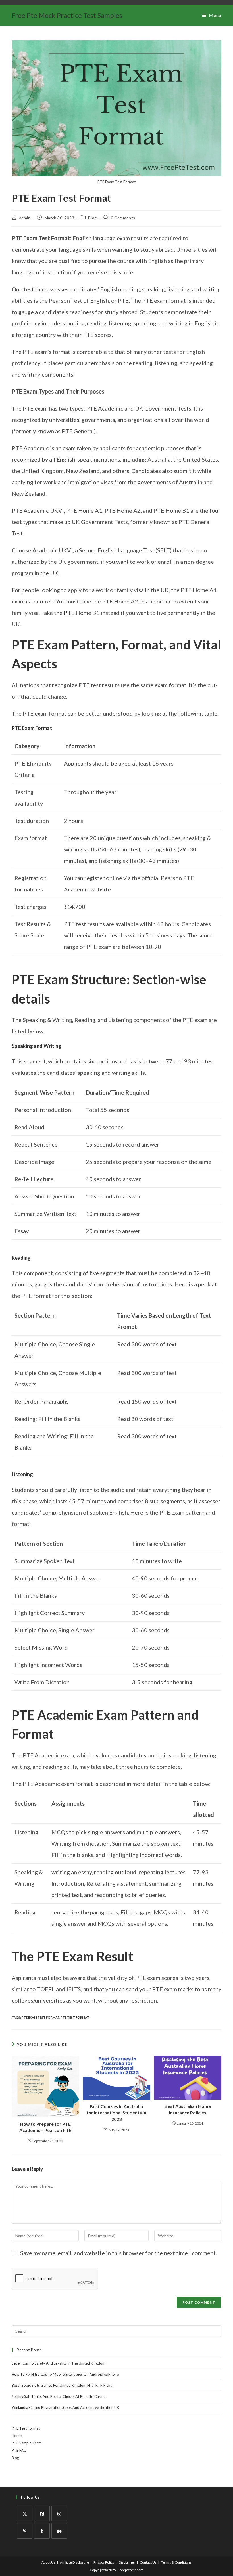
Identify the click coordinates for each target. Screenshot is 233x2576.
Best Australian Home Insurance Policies (188, 2109)
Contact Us (148, 2562)
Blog (92, 218)
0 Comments (123, 218)
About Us (48, 2562)
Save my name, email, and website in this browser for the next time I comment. (118, 2253)
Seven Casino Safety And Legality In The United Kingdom (59, 2363)
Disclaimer (127, 2562)
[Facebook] (42, 2513)
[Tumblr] (42, 2531)
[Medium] (59, 2531)
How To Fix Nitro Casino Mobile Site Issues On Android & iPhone (65, 2374)
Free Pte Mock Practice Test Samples (67, 15)
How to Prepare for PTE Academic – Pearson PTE (45, 2127)
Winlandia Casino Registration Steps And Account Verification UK (65, 2407)
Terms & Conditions (176, 2562)
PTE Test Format (26, 2428)
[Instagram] (59, 2513)
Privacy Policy (104, 2562)
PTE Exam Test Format (40, 2017)
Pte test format (75, 2017)
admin (25, 218)
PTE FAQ (19, 2450)
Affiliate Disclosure (74, 2562)
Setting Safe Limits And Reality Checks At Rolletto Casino (59, 2396)
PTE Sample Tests (27, 2443)
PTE (69, 613)
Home (17, 2436)
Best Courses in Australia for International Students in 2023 (116, 2113)
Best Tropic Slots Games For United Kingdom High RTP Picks (62, 2385)
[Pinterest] (25, 2531)
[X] (25, 2513)
